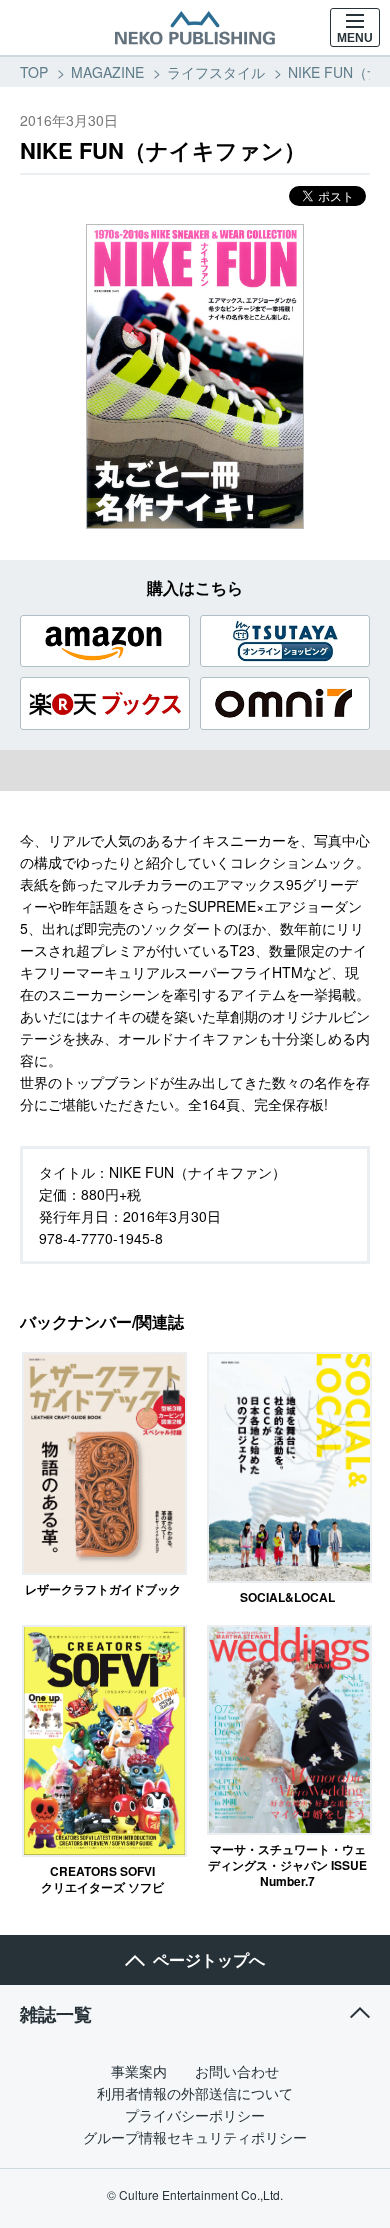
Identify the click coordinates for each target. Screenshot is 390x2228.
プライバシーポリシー (195, 2115)
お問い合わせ (237, 2071)
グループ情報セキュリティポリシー (195, 2137)
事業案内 (139, 2071)
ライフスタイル (216, 72)
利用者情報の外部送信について (195, 2093)
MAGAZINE (107, 72)
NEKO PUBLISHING (195, 28)
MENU (355, 38)
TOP (34, 72)
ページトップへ (209, 1959)
